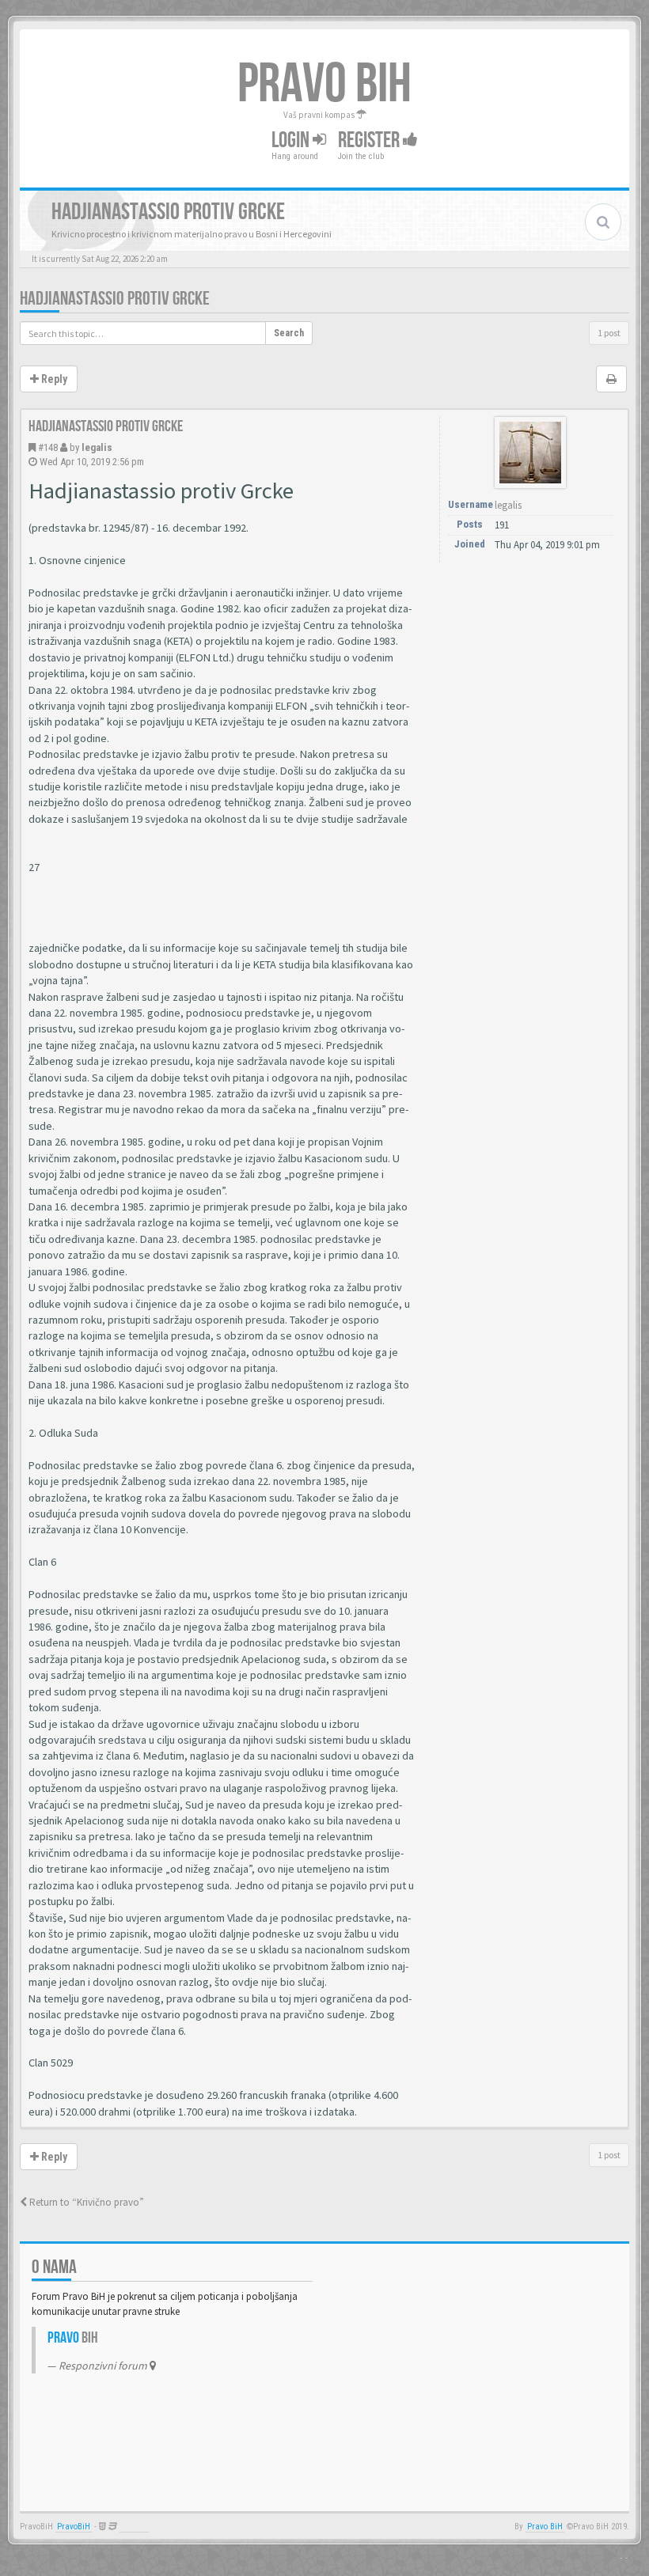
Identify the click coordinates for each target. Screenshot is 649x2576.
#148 (48, 447)
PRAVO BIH (324, 85)
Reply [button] (53, 379)
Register (370, 140)
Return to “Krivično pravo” (85, 2202)
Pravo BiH (545, 2527)
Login (292, 140)
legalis (97, 447)
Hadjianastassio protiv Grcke (115, 299)
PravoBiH (74, 2527)
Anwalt (134, 2527)
